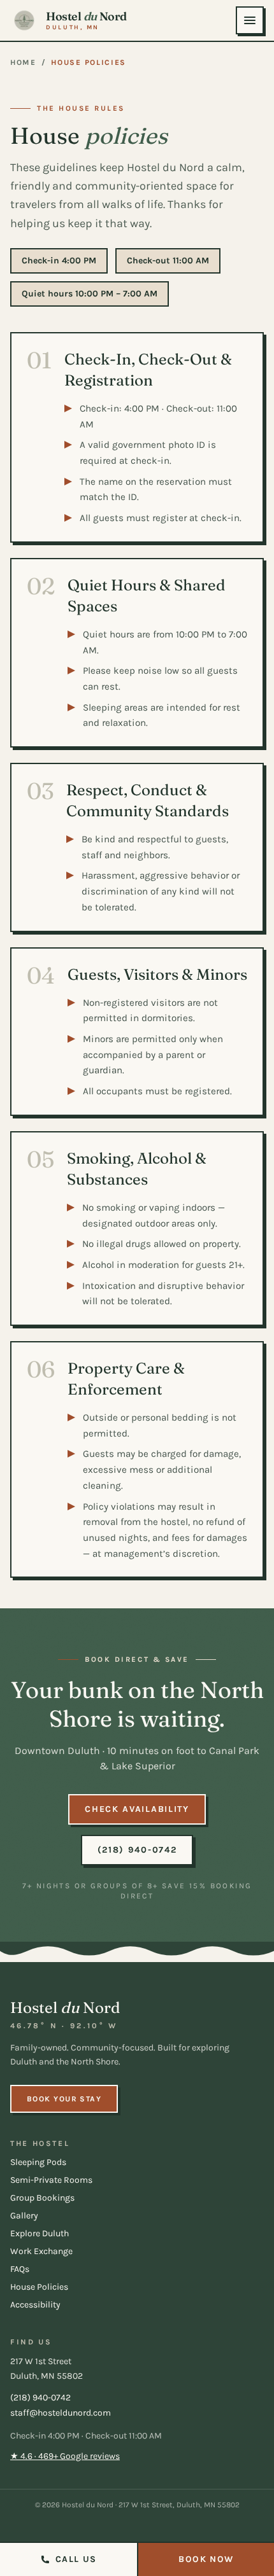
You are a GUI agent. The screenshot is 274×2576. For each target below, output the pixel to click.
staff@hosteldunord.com (61, 2413)
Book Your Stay (64, 2099)
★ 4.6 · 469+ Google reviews (65, 2456)
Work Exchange (41, 2251)
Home (23, 62)
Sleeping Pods (38, 2162)
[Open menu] (250, 20)
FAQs (20, 2269)
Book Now (206, 2559)
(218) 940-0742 (137, 1850)
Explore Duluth (40, 2233)
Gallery (24, 2216)
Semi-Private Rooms (51, 2180)
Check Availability (137, 1809)
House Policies (39, 2287)
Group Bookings (42, 2198)
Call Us (76, 2559)
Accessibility (35, 2305)
